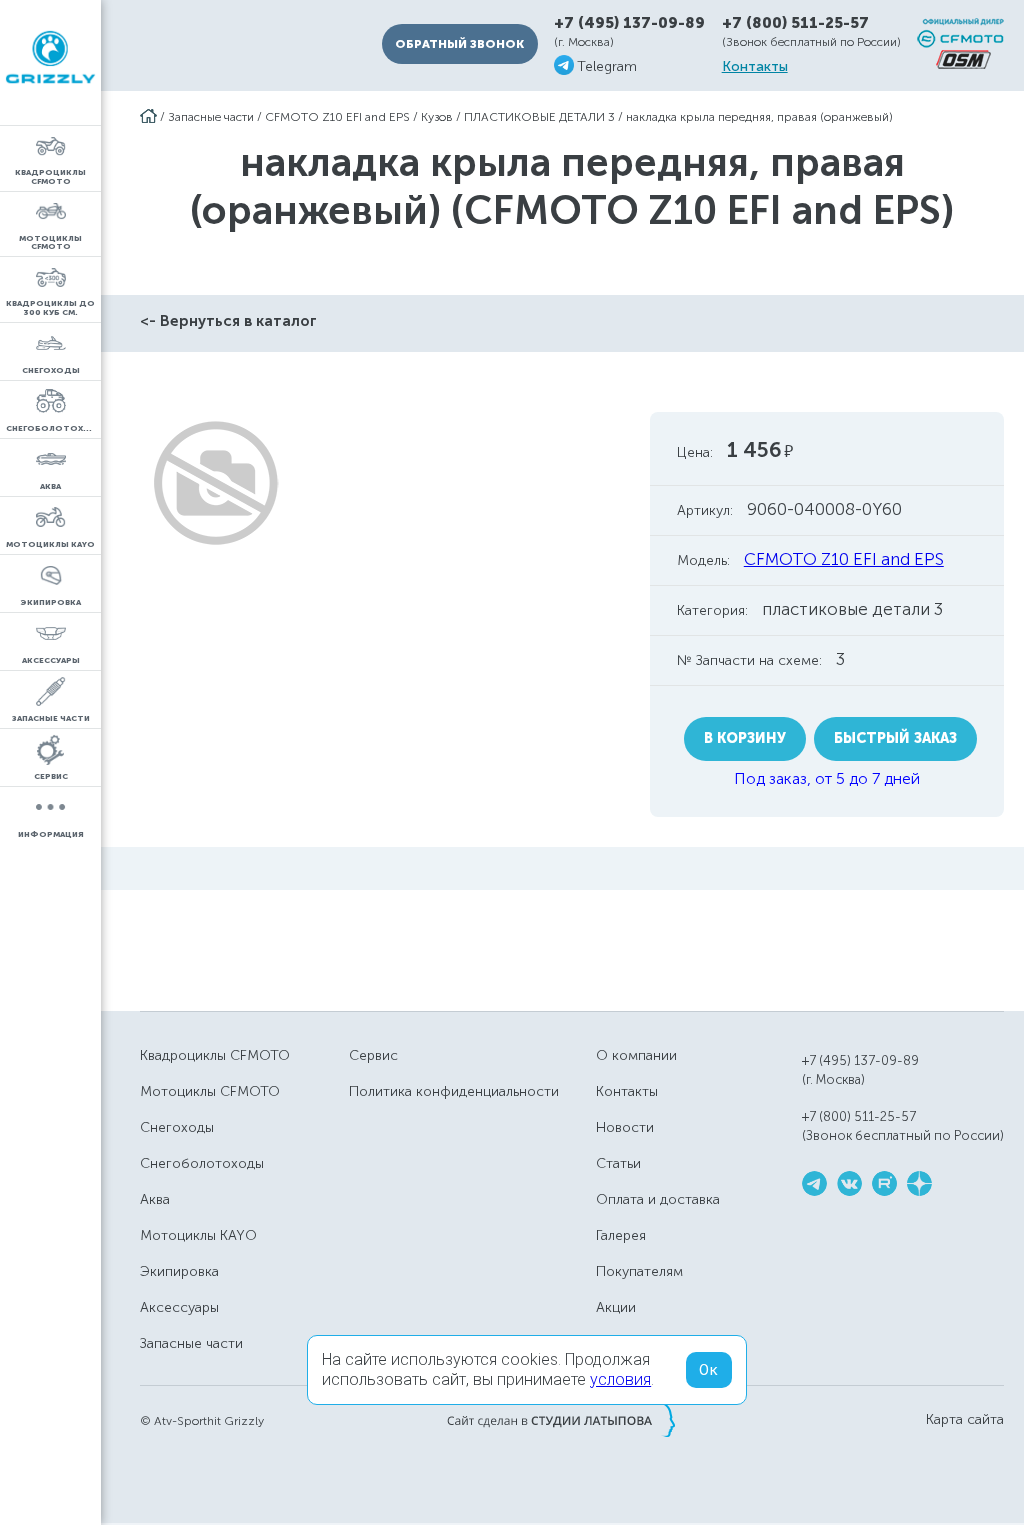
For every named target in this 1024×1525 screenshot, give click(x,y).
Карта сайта (965, 1420)
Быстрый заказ (895, 738)
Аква (155, 1199)
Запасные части (211, 117)
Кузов (437, 117)
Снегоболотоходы (202, 1163)
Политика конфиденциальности (454, 1091)
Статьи (618, 1163)
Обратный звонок (459, 44)
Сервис (373, 1055)
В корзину (745, 738)
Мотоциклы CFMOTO (210, 1091)
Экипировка (179, 1271)
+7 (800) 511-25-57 (795, 23)
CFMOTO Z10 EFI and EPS (337, 117)
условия (620, 1379)
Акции (616, 1307)
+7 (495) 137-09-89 (629, 23)
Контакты (755, 67)
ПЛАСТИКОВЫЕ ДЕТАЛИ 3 (539, 117)
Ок (709, 1370)
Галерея (621, 1235)
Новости (625, 1127)
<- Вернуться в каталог (228, 321)
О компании (636, 1055)
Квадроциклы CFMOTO (215, 1055)
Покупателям (639, 1271)
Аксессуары (179, 1307)
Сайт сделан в (561, 1420)
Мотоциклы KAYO (198, 1235)
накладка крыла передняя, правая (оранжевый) (759, 117)
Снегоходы (177, 1127)
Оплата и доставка (658, 1199)
